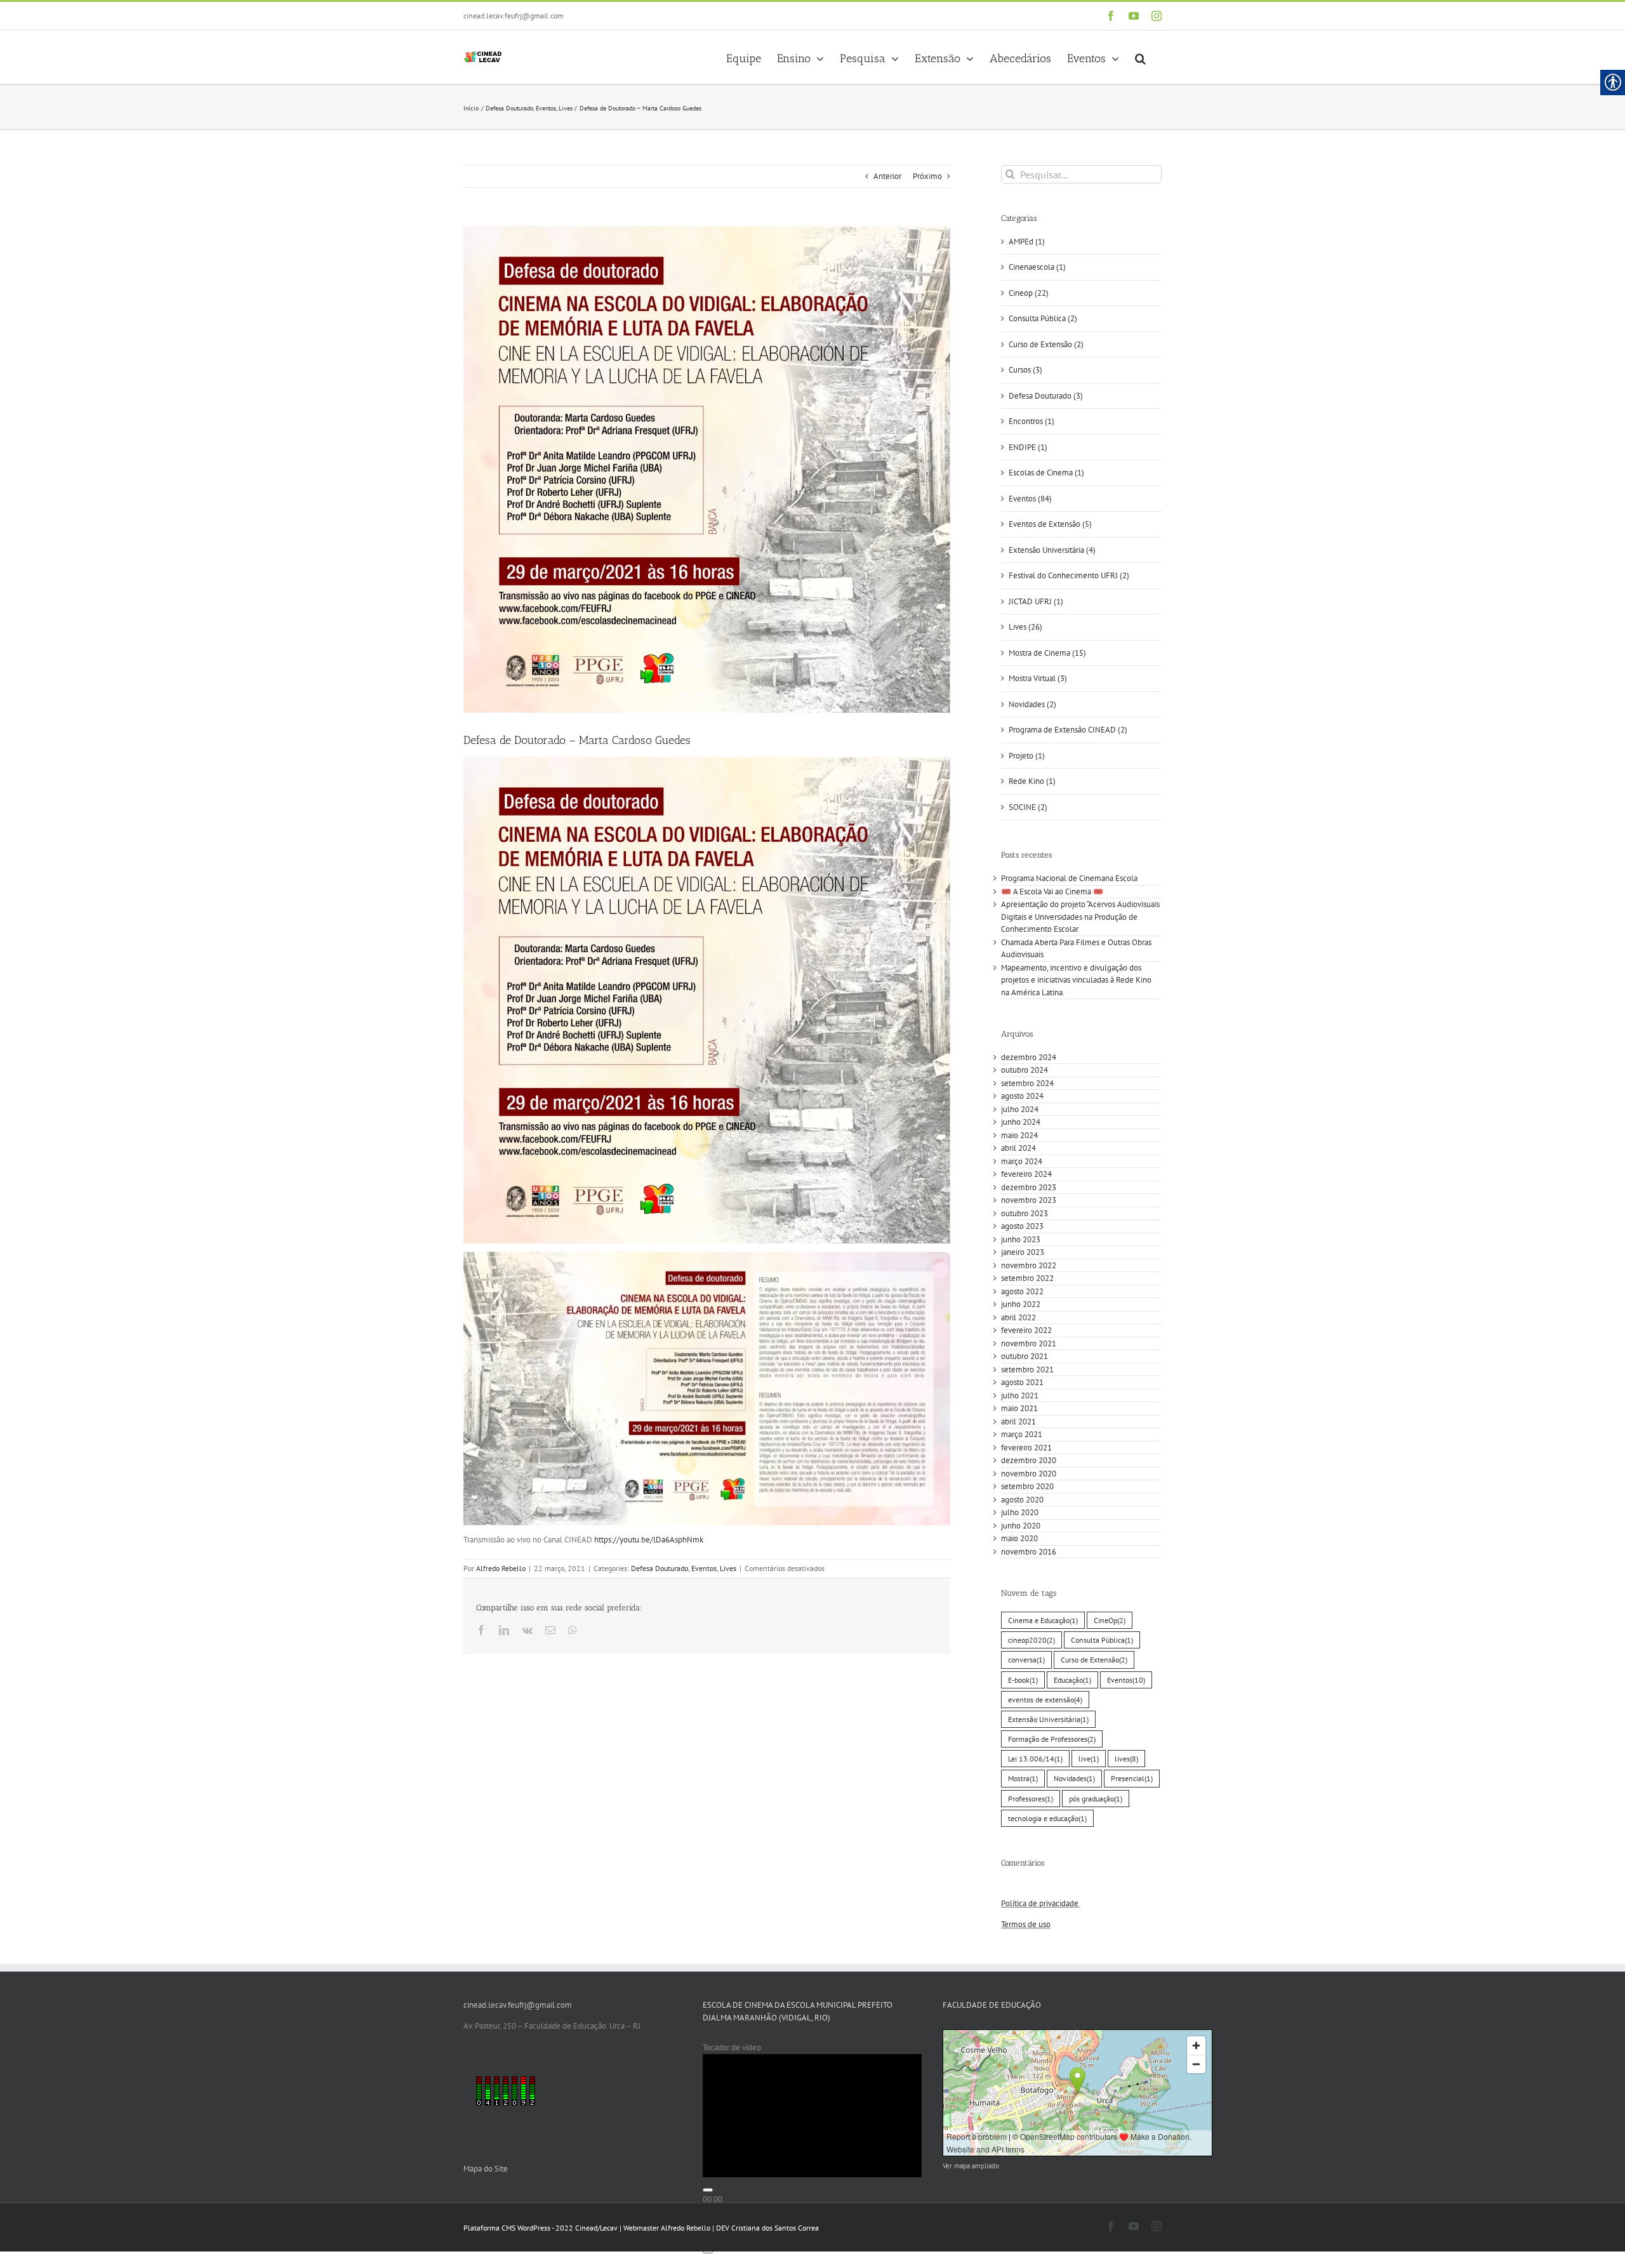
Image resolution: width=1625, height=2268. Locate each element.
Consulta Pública (1102, 1640)
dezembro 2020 (1029, 1460)
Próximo (927, 176)
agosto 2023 (1022, 1226)
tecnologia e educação (1047, 1818)
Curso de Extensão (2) (1046, 344)
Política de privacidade (1041, 1903)
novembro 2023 (1029, 1200)
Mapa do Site (486, 2169)
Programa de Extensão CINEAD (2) (1068, 730)
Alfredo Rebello (501, 1568)
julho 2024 (1020, 1109)
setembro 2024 (1027, 1083)
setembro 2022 (1027, 1278)
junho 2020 (1021, 1526)
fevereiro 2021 (1026, 1448)
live (1089, 1759)
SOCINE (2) (1028, 807)
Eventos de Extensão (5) (1050, 524)
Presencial (1132, 1778)
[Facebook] (1111, 16)
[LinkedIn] (504, 1630)
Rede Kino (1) (1032, 781)
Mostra (1023, 1778)
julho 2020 (1020, 1512)
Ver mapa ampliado (971, 2166)
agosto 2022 (1022, 1291)
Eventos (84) (1030, 499)
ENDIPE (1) (1028, 447)
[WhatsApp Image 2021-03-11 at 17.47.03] (707, 469)
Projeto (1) (1027, 756)
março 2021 (1022, 1434)
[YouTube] (1134, 16)
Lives (728, 1568)
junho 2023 (1021, 1239)
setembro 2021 (1027, 1369)
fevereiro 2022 (1026, 1330)
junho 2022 (1021, 1304)
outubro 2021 (1025, 1356)
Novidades (1074, 1778)
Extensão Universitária (1048, 1719)
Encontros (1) (1031, 421)
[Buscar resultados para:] (1081, 174)
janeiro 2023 (1023, 1252)
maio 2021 (1019, 1408)
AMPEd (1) (1027, 242)
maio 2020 (1019, 1538)
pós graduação (1096, 1799)
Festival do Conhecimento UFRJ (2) (1069, 575)
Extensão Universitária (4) (1052, 550)
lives (1126, 1759)
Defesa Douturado (660, 1568)
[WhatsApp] (573, 1630)
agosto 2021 (1022, 1382)
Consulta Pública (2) (1043, 318)
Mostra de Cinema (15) (1047, 653)
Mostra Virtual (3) (1038, 678)
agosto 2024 (1022, 1096)
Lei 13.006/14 (1035, 1759)
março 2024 (1022, 1161)
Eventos (704, 1568)
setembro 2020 (1027, 1486)
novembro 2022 (1029, 1265)
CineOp (1110, 1620)
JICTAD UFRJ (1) (1036, 601)
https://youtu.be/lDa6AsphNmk (649, 1540)
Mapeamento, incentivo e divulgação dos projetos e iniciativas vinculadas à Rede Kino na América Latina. (1076, 980)
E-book (1023, 1680)
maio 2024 (1019, 1135)
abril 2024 (1018, 1148)
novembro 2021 (1029, 1343)
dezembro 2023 (1029, 1187)
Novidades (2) (1032, 704)
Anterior (887, 176)
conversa (1026, 1660)
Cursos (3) (1025, 370)
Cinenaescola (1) (1037, 267)
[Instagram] (1157, 16)
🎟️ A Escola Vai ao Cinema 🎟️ (1052, 892)
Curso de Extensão (1094, 1660)
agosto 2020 (1022, 1500)
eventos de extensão (1045, 1700)
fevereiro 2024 (1026, 1174)
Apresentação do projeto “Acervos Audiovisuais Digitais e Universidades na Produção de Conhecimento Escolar (1080, 917)
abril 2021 (1018, 1422)
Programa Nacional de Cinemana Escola (1069, 878)
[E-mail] (550, 1630)
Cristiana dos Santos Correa (775, 2228)
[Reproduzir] (708, 2190)
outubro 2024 (1025, 1070)
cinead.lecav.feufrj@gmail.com (514, 16)
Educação (1072, 1680)
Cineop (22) (1029, 293)
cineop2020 (1031, 1640)
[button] (1140, 57)
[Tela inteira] (708, 2251)
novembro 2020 (1029, 1474)
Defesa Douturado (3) (1046, 396)
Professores (1031, 1799)
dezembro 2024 (1029, 1057)
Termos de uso (1026, 1924)
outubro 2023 (1025, 1213)
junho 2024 (1021, 1122)
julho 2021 (1020, 1396)
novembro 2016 (1029, 1552)
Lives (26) (1025, 627)
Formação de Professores (1052, 1739)
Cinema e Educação (1043, 1620)
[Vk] (527, 1630)
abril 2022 (1018, 1317)
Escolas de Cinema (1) (1046, 473)
